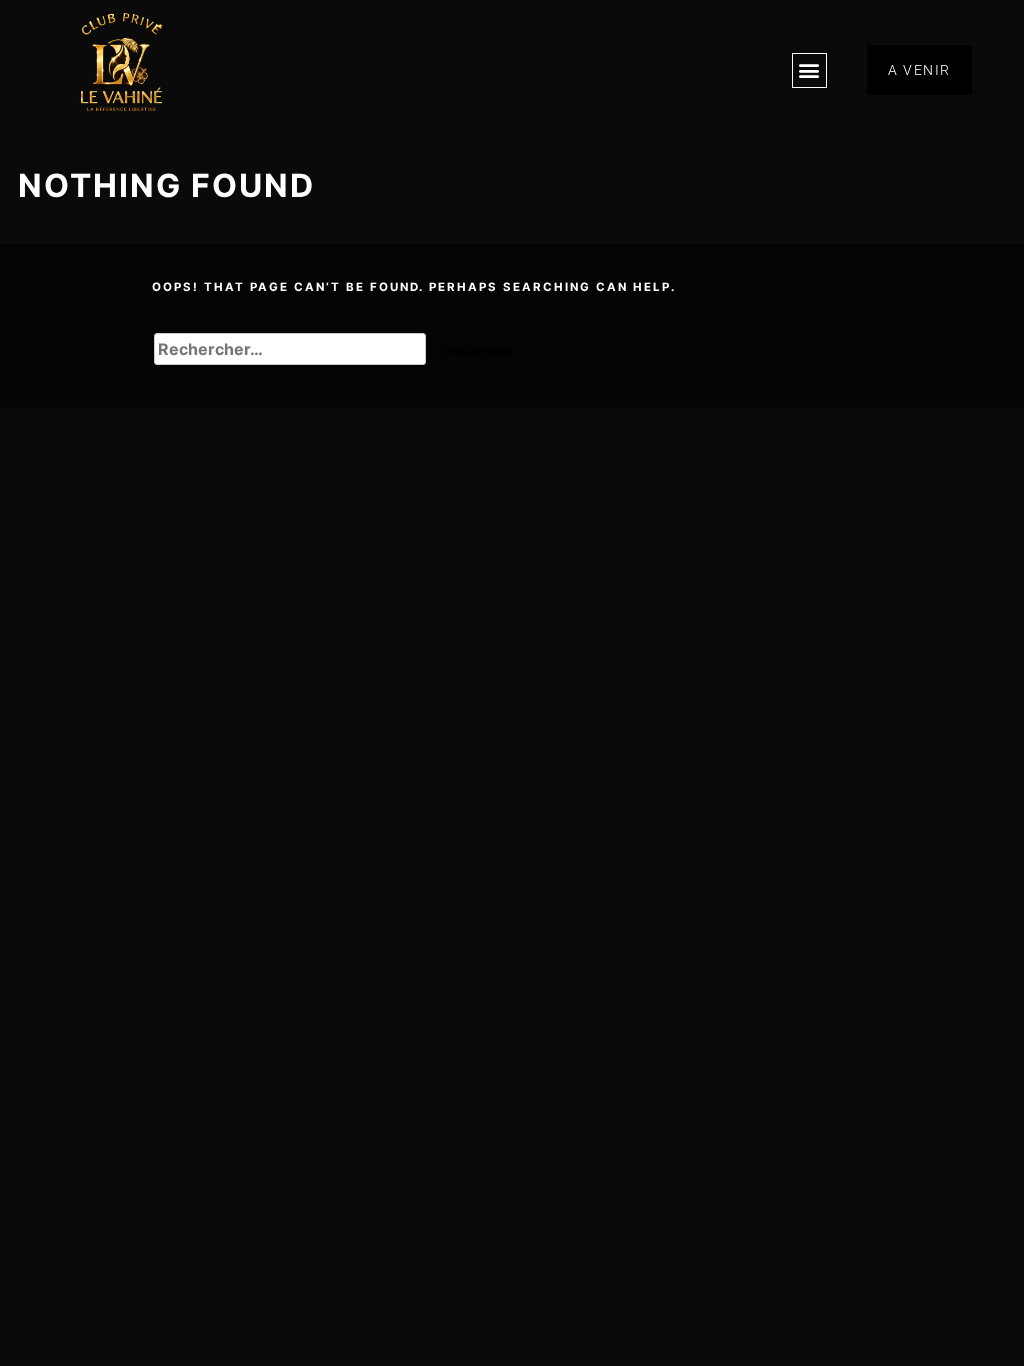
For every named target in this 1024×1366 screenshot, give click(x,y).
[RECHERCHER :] (292, 351)
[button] (809, 70)
